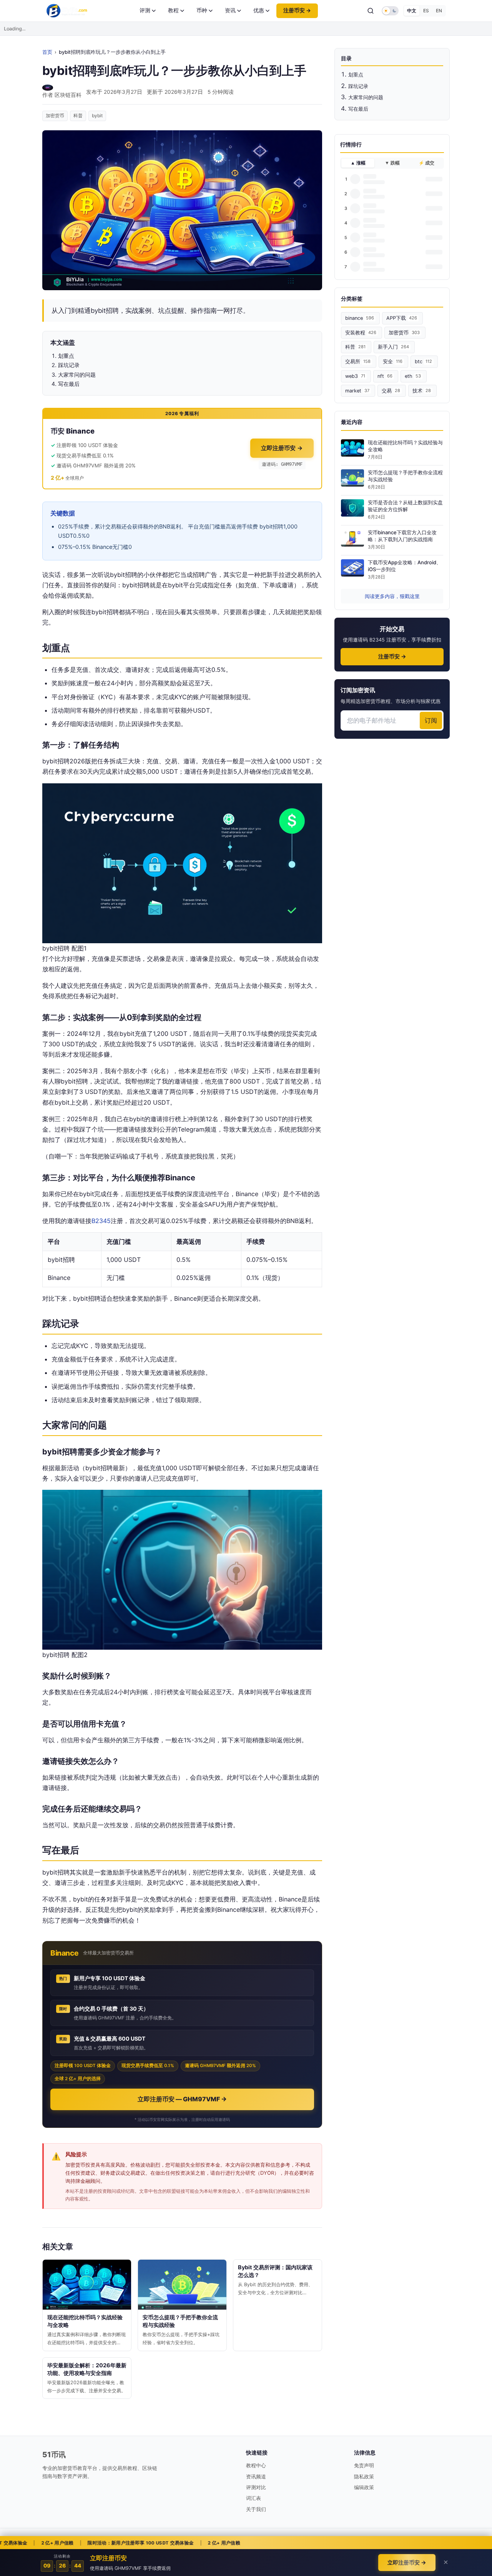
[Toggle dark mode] (390, 11)
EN (439, 11)
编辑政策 (364, 2487)
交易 (391, 391)
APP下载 (402, 318)
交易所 (358, 361)
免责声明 (364, 2465)
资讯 (230, 10)
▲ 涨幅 (358, 163)
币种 (202, 10)
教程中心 (256, 2465)
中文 (412, 11)
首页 (47, 52)
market (357, 391)
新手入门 (393, 347)
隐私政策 (364, 2476)
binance (360, 318)
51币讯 (54, 2455)
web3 (355, 376)
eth (413, 376)
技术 (422, 391)
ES (426, 11)
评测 (145, 10)
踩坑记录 (358, 86)
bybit (97, 116)
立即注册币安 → (282, 448)
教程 (173, 10)
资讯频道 (256, 2476)
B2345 (101, 1221)
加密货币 (55, 116)
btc (423, 361)
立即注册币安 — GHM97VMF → (182, 2099)
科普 (78, 116)
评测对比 (256, 2487)
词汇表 (253, 2498)
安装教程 (361, 333)
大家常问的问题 (366, 97)
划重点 (356, 75)
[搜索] (371, 11)
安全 (393, 361)
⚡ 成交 (426, 163)
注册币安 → (297, 10)
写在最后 (358, 109)
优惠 (259, 10)
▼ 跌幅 (392, 163)
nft (385, 376)
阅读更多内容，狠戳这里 (392, 596)
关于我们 (256, 2509)
